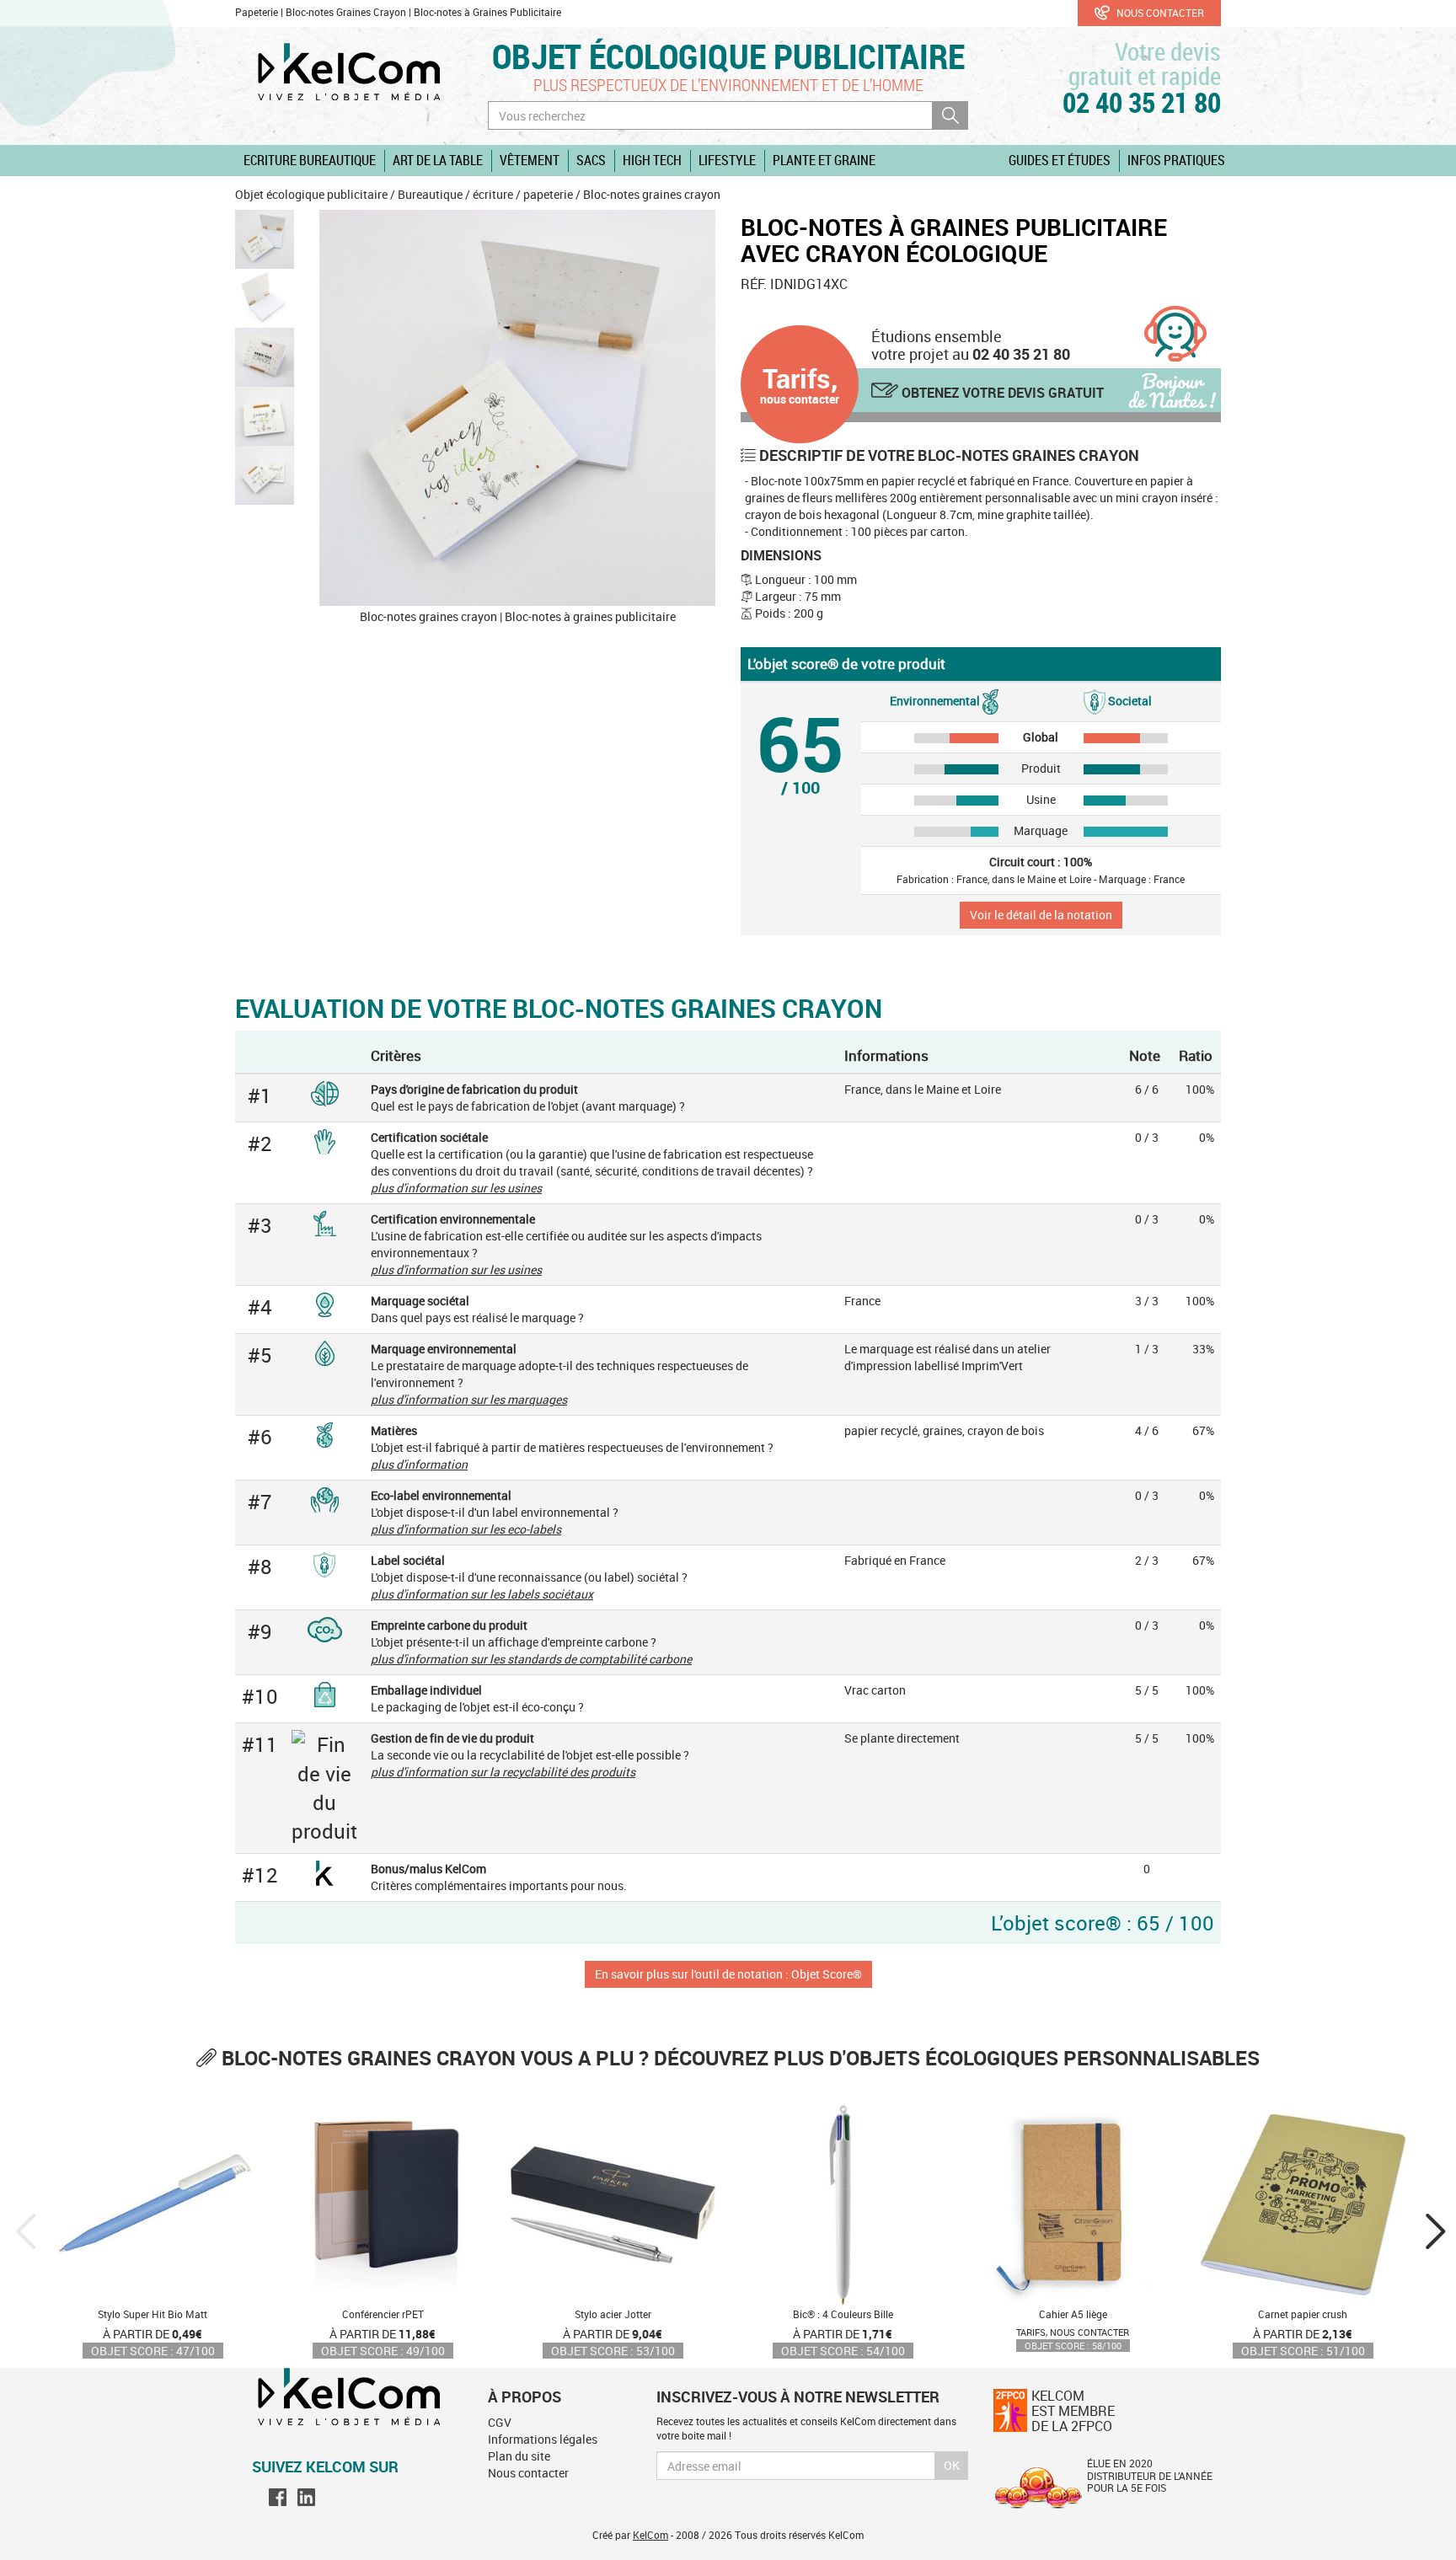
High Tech (652, 160)
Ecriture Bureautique (310, 160)
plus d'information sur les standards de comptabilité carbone (531, 1659)
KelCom (650, 2535)
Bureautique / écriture (455, 194)
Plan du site (519, 2456)
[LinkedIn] (306, 2497)
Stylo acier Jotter (613, 2314)
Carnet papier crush (1303, 2314)
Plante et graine (824, 160)
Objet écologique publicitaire (728, 56)
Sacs (591, 160)
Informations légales (543, 2439)
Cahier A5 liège (1073, 2314)
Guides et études (1060, 160)
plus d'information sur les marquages (469, 1399)
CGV (500, 2422)
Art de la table (438, 160)
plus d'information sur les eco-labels (466, 1529)
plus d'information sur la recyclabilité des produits (503, 1772)
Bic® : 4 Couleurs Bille (843, 2314)
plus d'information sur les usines (456, 1188)
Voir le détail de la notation (1041, 915)
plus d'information (419, 1464)
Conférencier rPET (383, 2314)
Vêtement (530, 160)
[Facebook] (278, 2497)
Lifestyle (727, 160)
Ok (952, 2465)
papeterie (548, 194)
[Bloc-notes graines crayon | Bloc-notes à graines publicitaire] (517, 408)
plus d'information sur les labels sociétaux (482, 1594)
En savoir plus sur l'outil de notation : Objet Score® (728, 1974)
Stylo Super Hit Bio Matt (153, 2314)
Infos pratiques (1176, 160)
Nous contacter (1159, 13)
